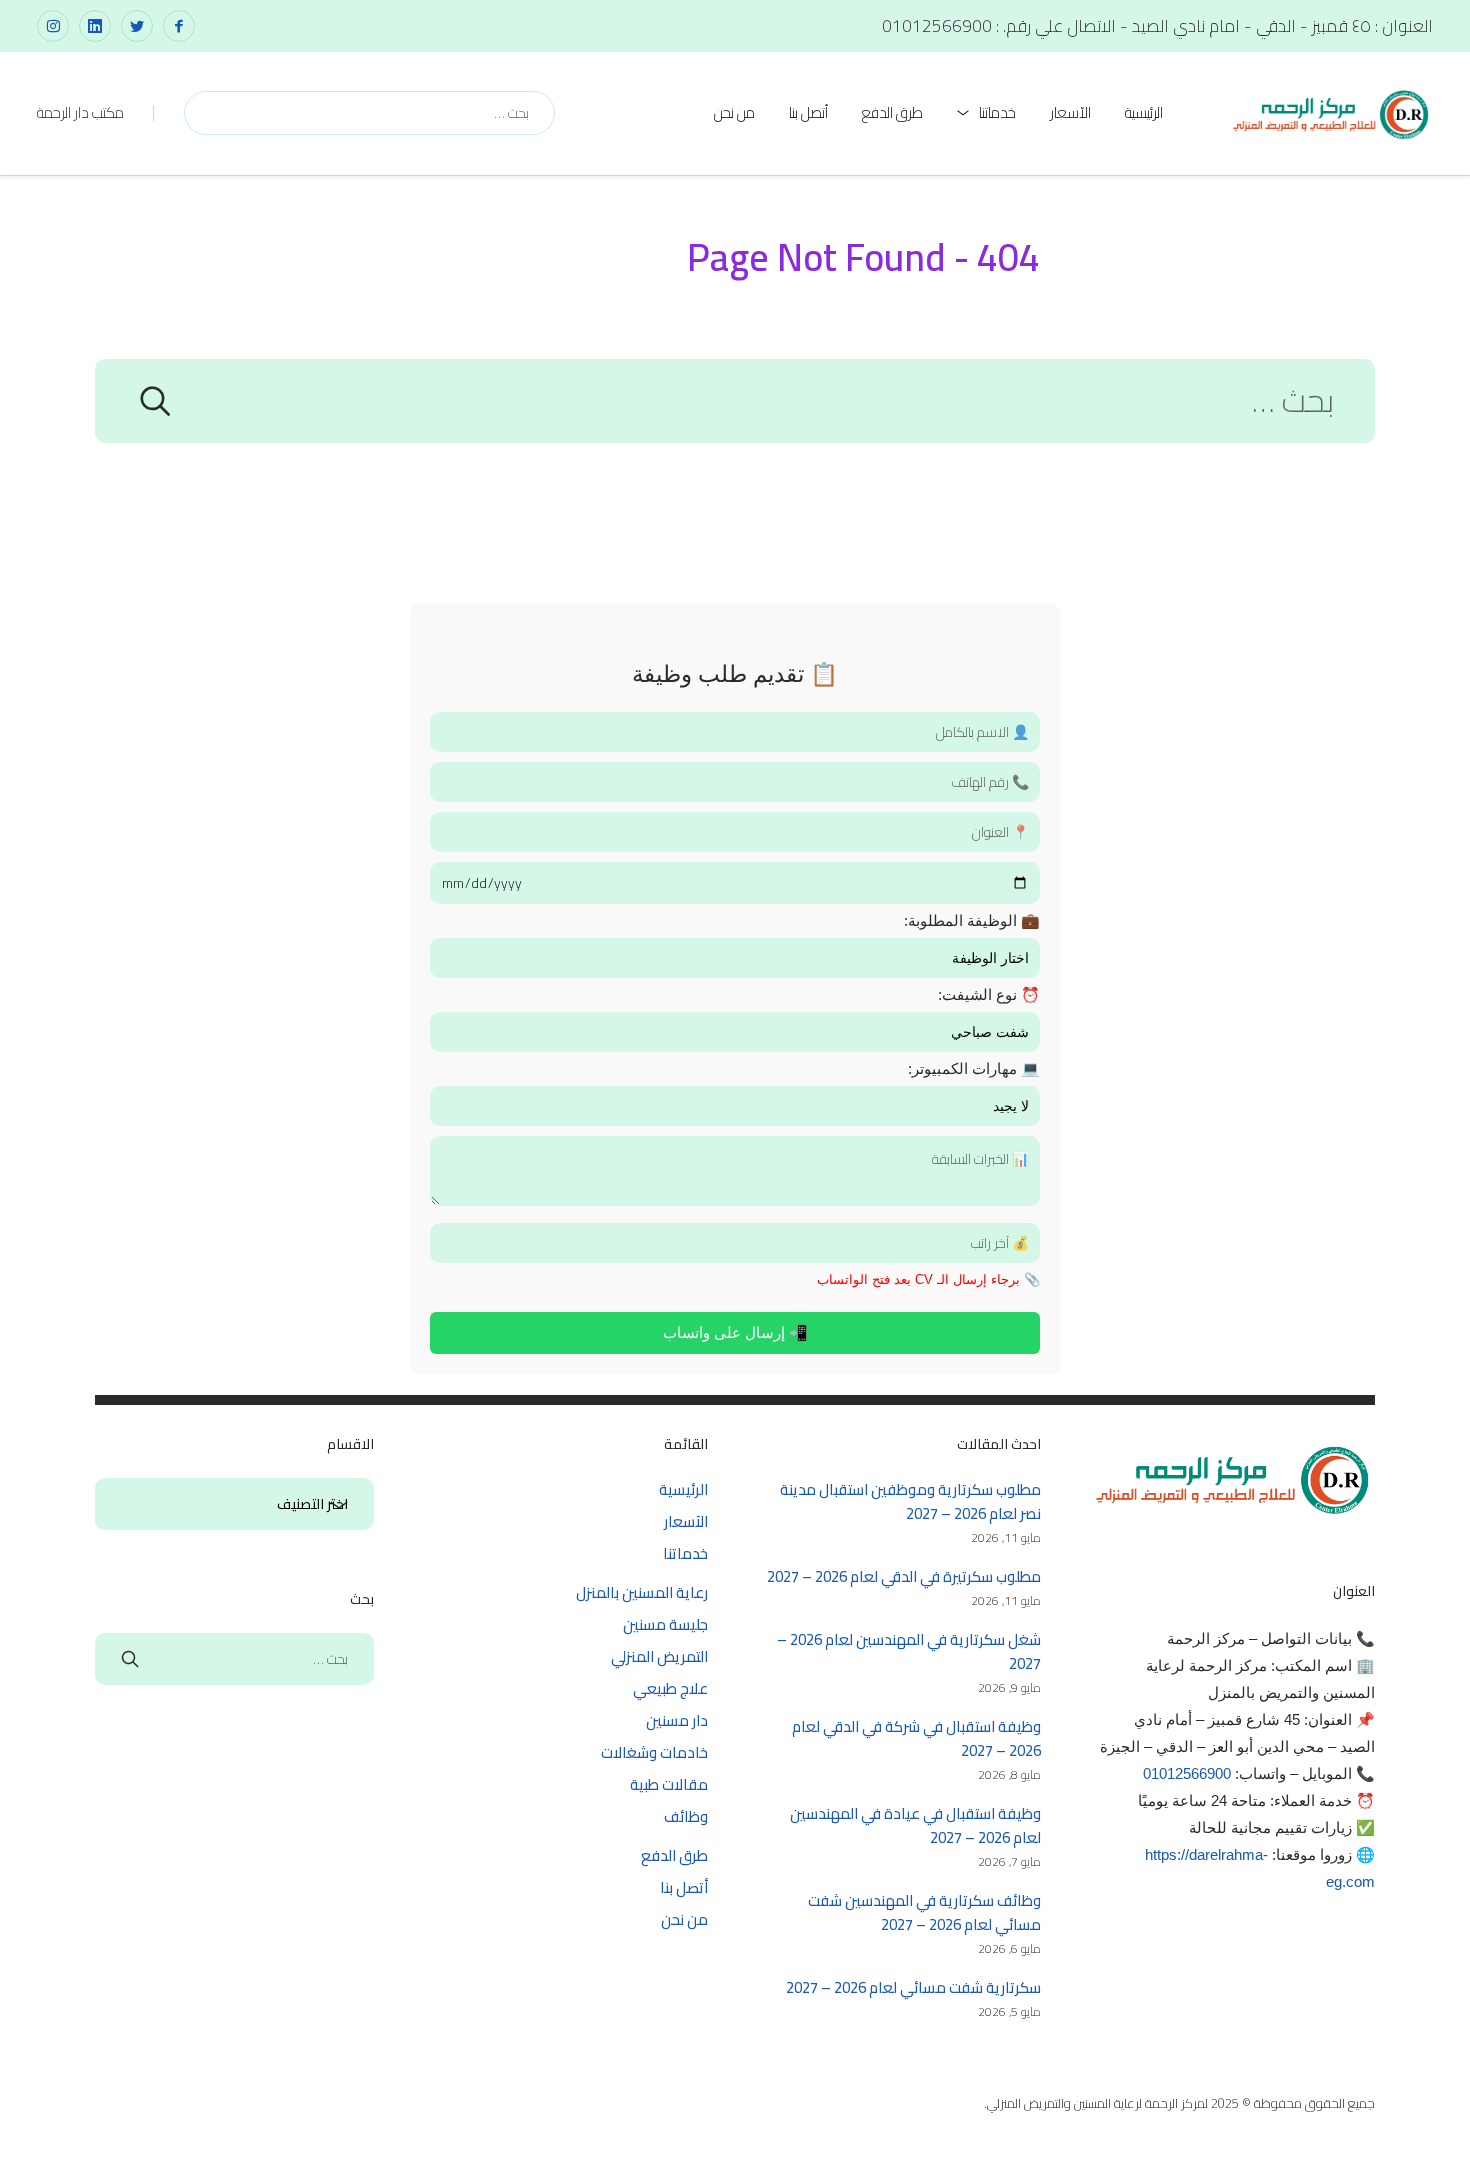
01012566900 (1187, 1773)
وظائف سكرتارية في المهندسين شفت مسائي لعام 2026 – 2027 (924, 1912)
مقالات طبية (669, 1784)
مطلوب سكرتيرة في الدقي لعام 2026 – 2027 (904, 1576)
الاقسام (339, 1505)
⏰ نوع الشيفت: (989, 994)
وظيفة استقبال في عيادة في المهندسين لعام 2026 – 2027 (915, 1825)
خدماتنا (997, 112)
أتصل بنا (808, 112)
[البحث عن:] (735, 406)
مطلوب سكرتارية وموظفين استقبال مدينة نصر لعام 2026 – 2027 (910, 1501)
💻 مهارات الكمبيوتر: (974, 1068)
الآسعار (1070, 112)
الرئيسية (1144, 112)
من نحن (734, 112)
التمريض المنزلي (659, 1656)
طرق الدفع (892, 112)
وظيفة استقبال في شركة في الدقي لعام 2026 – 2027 (916, 1738)
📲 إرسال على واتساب (735, 1332)
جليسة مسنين (665, 1624)
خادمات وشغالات (654, 1752)
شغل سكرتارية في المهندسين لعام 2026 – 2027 (909, 1651)
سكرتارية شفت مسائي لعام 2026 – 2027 (913, 1987)
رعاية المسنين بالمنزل (642, 1592)
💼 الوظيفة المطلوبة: (972, 920)
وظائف (686, 1816)
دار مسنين (677, 1720)
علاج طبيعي (670, 1688)
